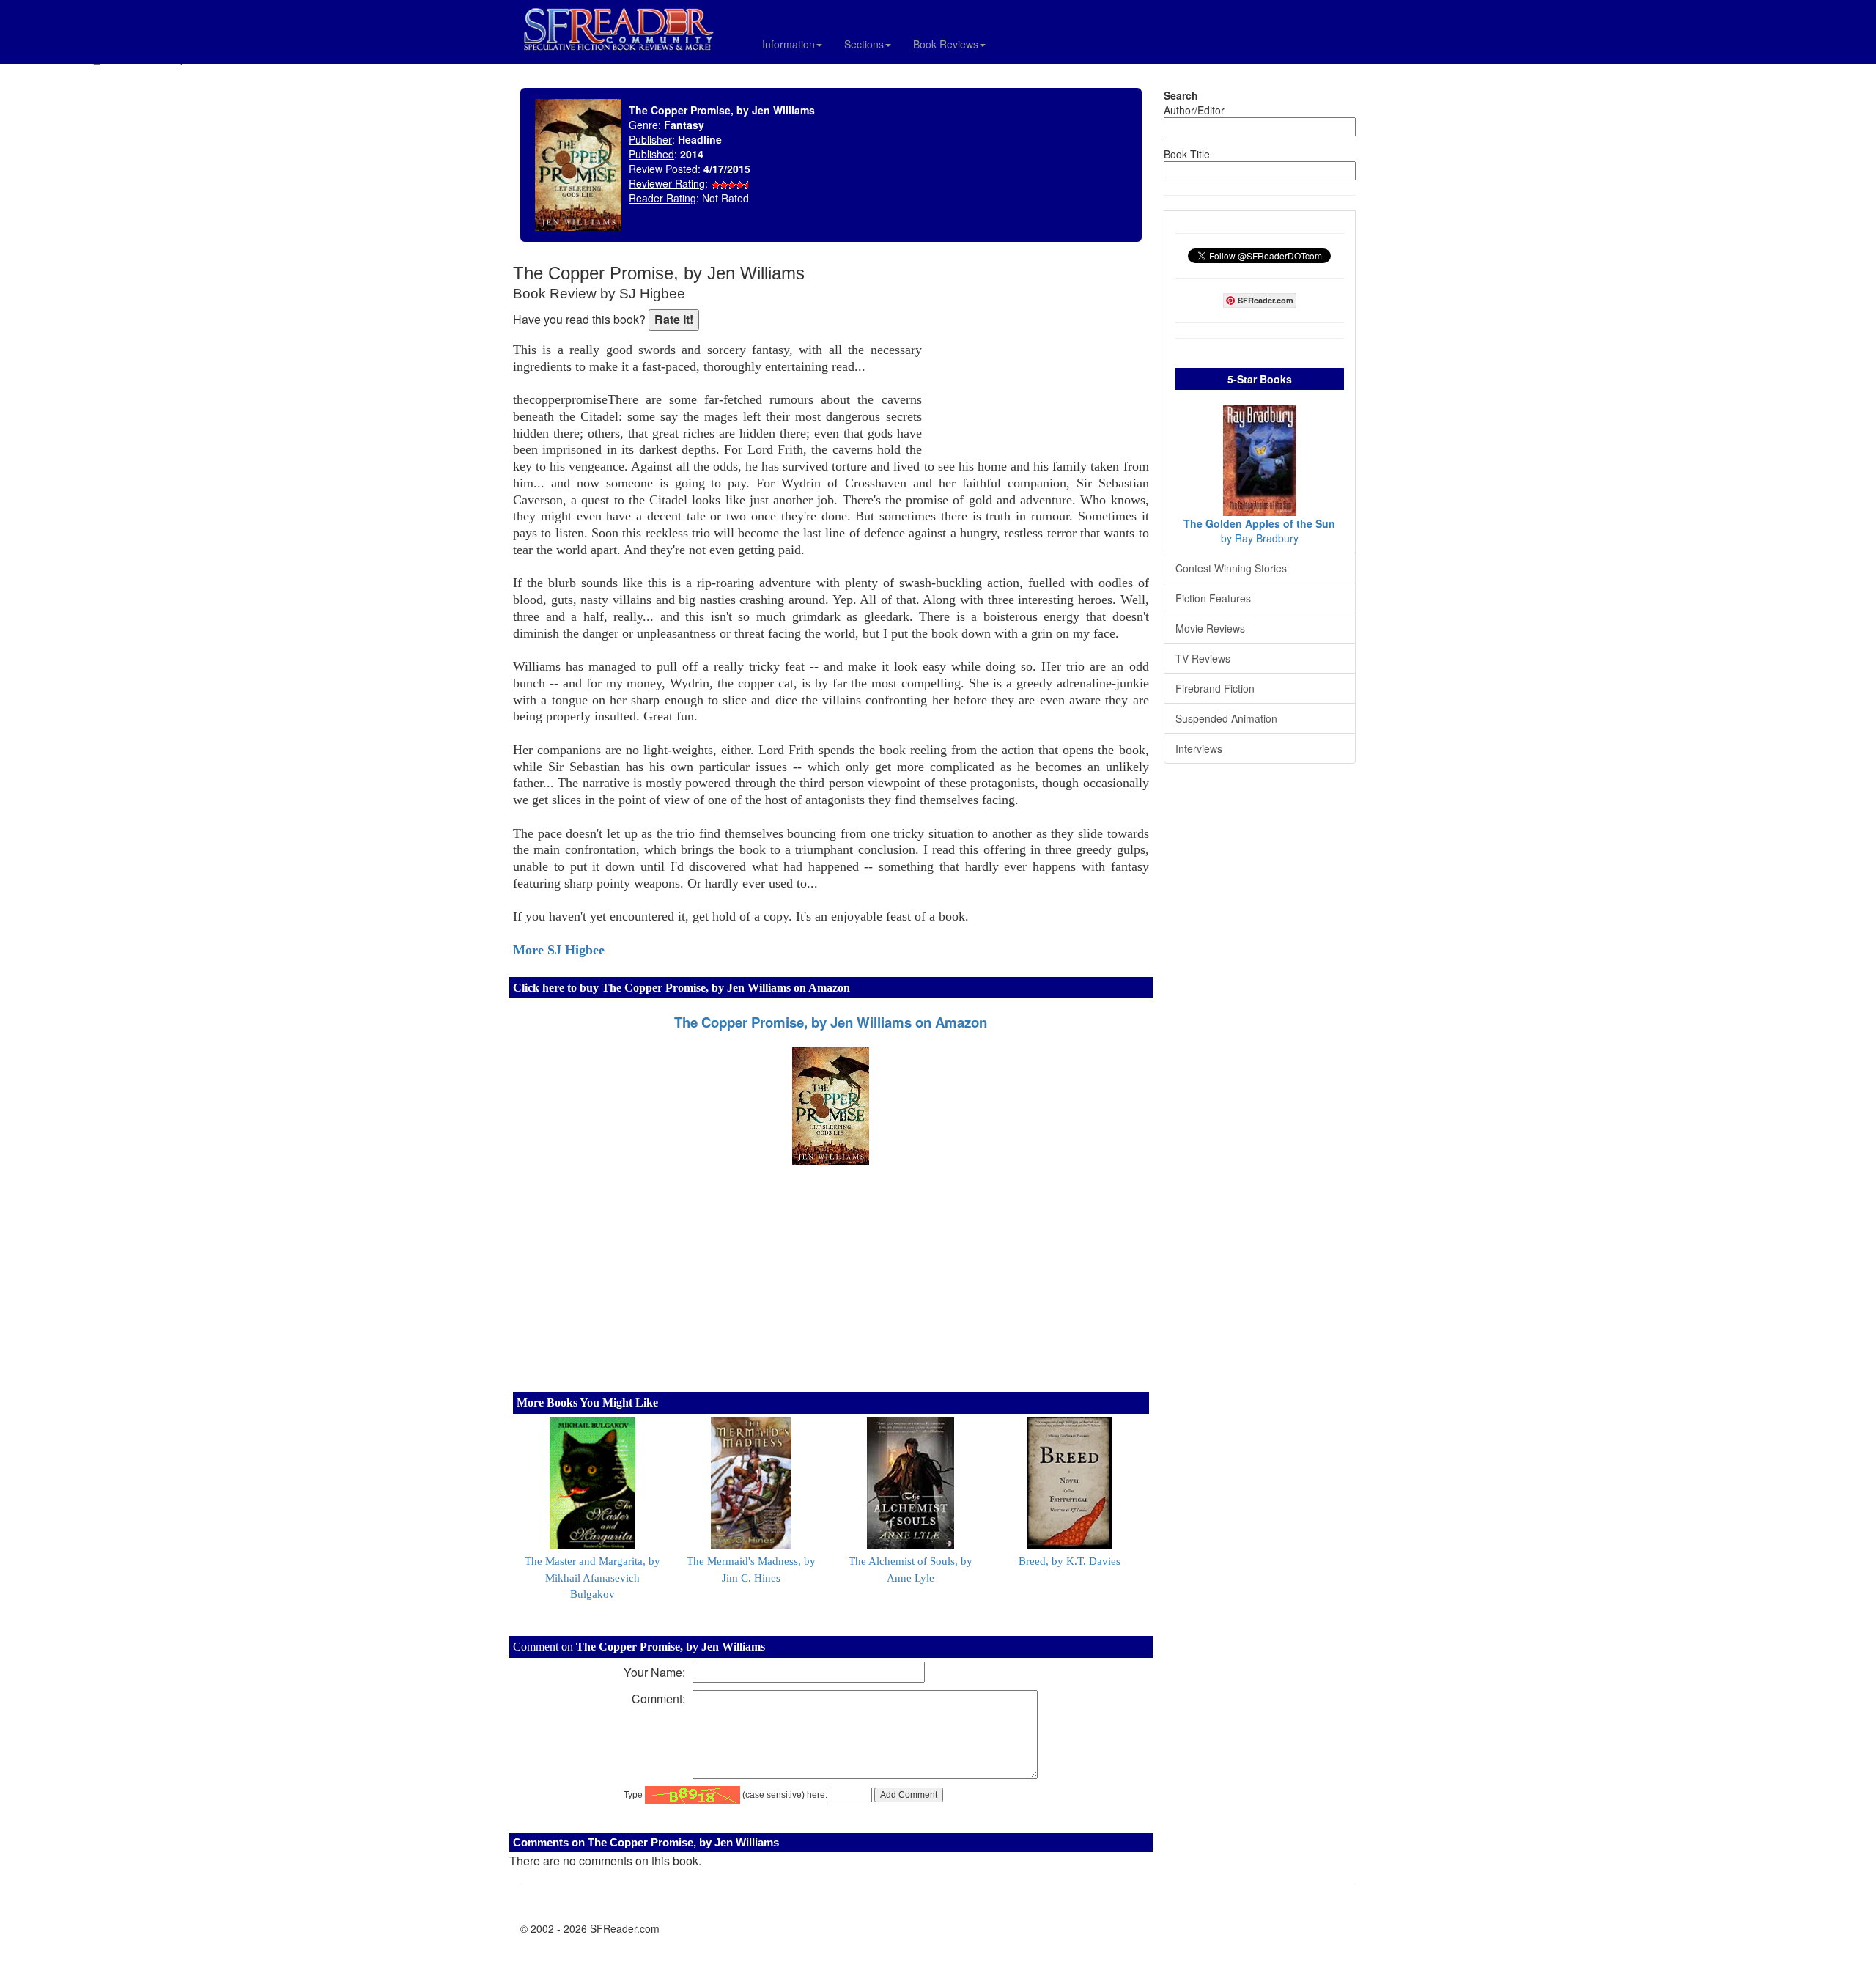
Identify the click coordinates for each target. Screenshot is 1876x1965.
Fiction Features (1213, 598)
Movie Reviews (1210, 628)
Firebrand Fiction (1215, 688)
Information (789, 44)
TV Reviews (1203, 658)
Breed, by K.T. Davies (1070, 1561)
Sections (864, 44)
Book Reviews (946, 44)
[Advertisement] (1039, 359)
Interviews (1199, 748)
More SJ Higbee (559, 950)
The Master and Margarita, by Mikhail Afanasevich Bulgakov (592, 1578)
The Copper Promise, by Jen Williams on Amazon (831, 1022)
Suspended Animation (1226, 718)
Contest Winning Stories (1231, 568)
